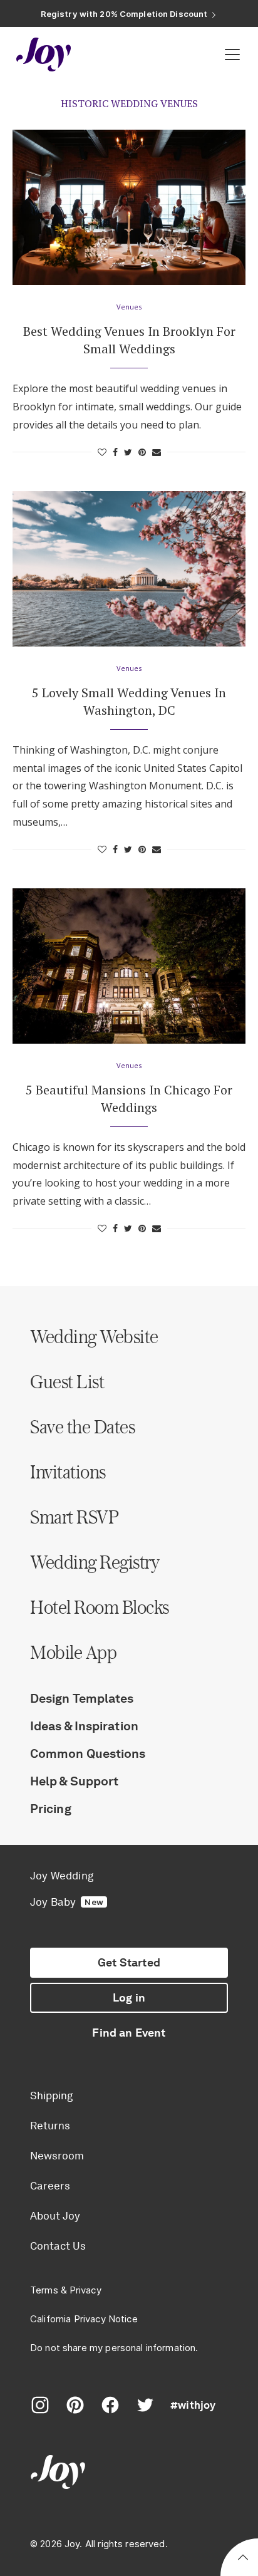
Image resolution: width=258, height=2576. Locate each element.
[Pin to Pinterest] (142, 452)
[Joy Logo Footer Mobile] (129, 2474)
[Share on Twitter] (128, 452)
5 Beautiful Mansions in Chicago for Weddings (129, 1098)
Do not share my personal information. (114, 2348)
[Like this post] (102, 452)
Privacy (85, 2290)
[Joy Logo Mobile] (44, 55)
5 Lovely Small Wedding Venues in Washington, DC (129, 701)
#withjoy (193, 2405)
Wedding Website (94, 1336)
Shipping (51, 2096)
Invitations (68, 1472)
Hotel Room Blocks (100, 1607)
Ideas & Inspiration (84, 1726)
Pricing (51, 1809)
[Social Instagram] (40, 2405)
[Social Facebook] (110, 2405)
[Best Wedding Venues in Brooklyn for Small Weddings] (129, 207)
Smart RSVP (74, 1517)
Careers (50, 2186)
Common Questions (88, 1753)
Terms (44, 2290)
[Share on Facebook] (115, 452)
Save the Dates (82, 1426)
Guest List (67, 1381)
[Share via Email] (157, 452)
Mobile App (73, 1652)
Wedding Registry (95, 1562)
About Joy (55, 2216)
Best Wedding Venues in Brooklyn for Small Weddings (129, 340)
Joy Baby (67, 1902)
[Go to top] (243, 2559)
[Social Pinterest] (75, 2405)
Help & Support (74, 1781)
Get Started (129, 1963)
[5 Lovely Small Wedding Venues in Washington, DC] (129, 569)
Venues (129, 307)
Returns (50, 2126)
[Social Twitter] (145, 2405)
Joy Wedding (62, 1876)
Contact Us (58, 2246)
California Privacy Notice (84, 2319)
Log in (129, 1998)
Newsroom (57, 2156)
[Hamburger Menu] (232, 55)
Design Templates (82, 1698)
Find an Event (129, 2033)
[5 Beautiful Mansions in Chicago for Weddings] (129, 966)
